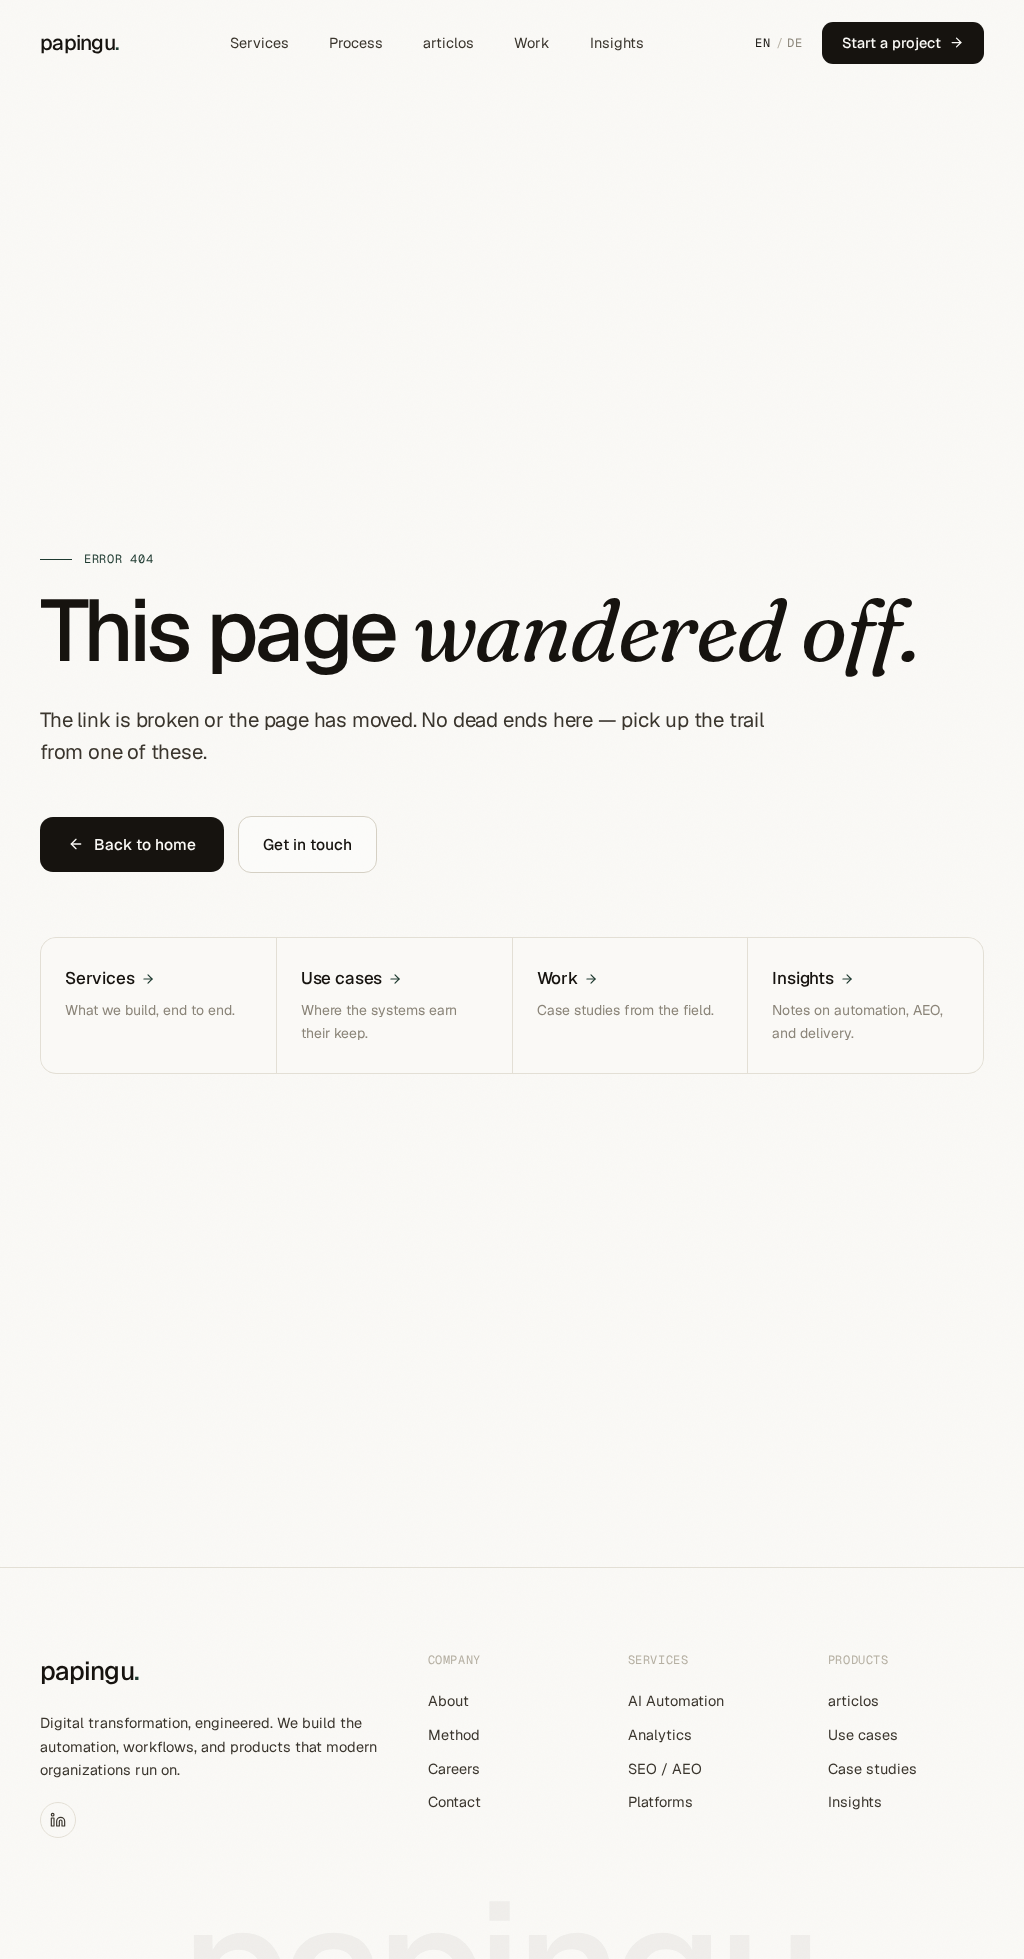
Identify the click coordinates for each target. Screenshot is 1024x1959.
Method (454, 1734)
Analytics (660, 1734)
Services (259, 42)
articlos (448, 42)
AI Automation (676, 1700)
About (448, 1700)
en (762, 43)
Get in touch (307, 844)
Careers (454, 1768)
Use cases (863, 1734)
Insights (617, 42)
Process (356, 42)
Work (532, 42)
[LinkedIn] (58, 1820)
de (794, 43)
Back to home (145, 844)
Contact (454, 1801)
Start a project (891, 42)
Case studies (872, 1768)
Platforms (660, 1801)
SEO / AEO (665, 1768)
